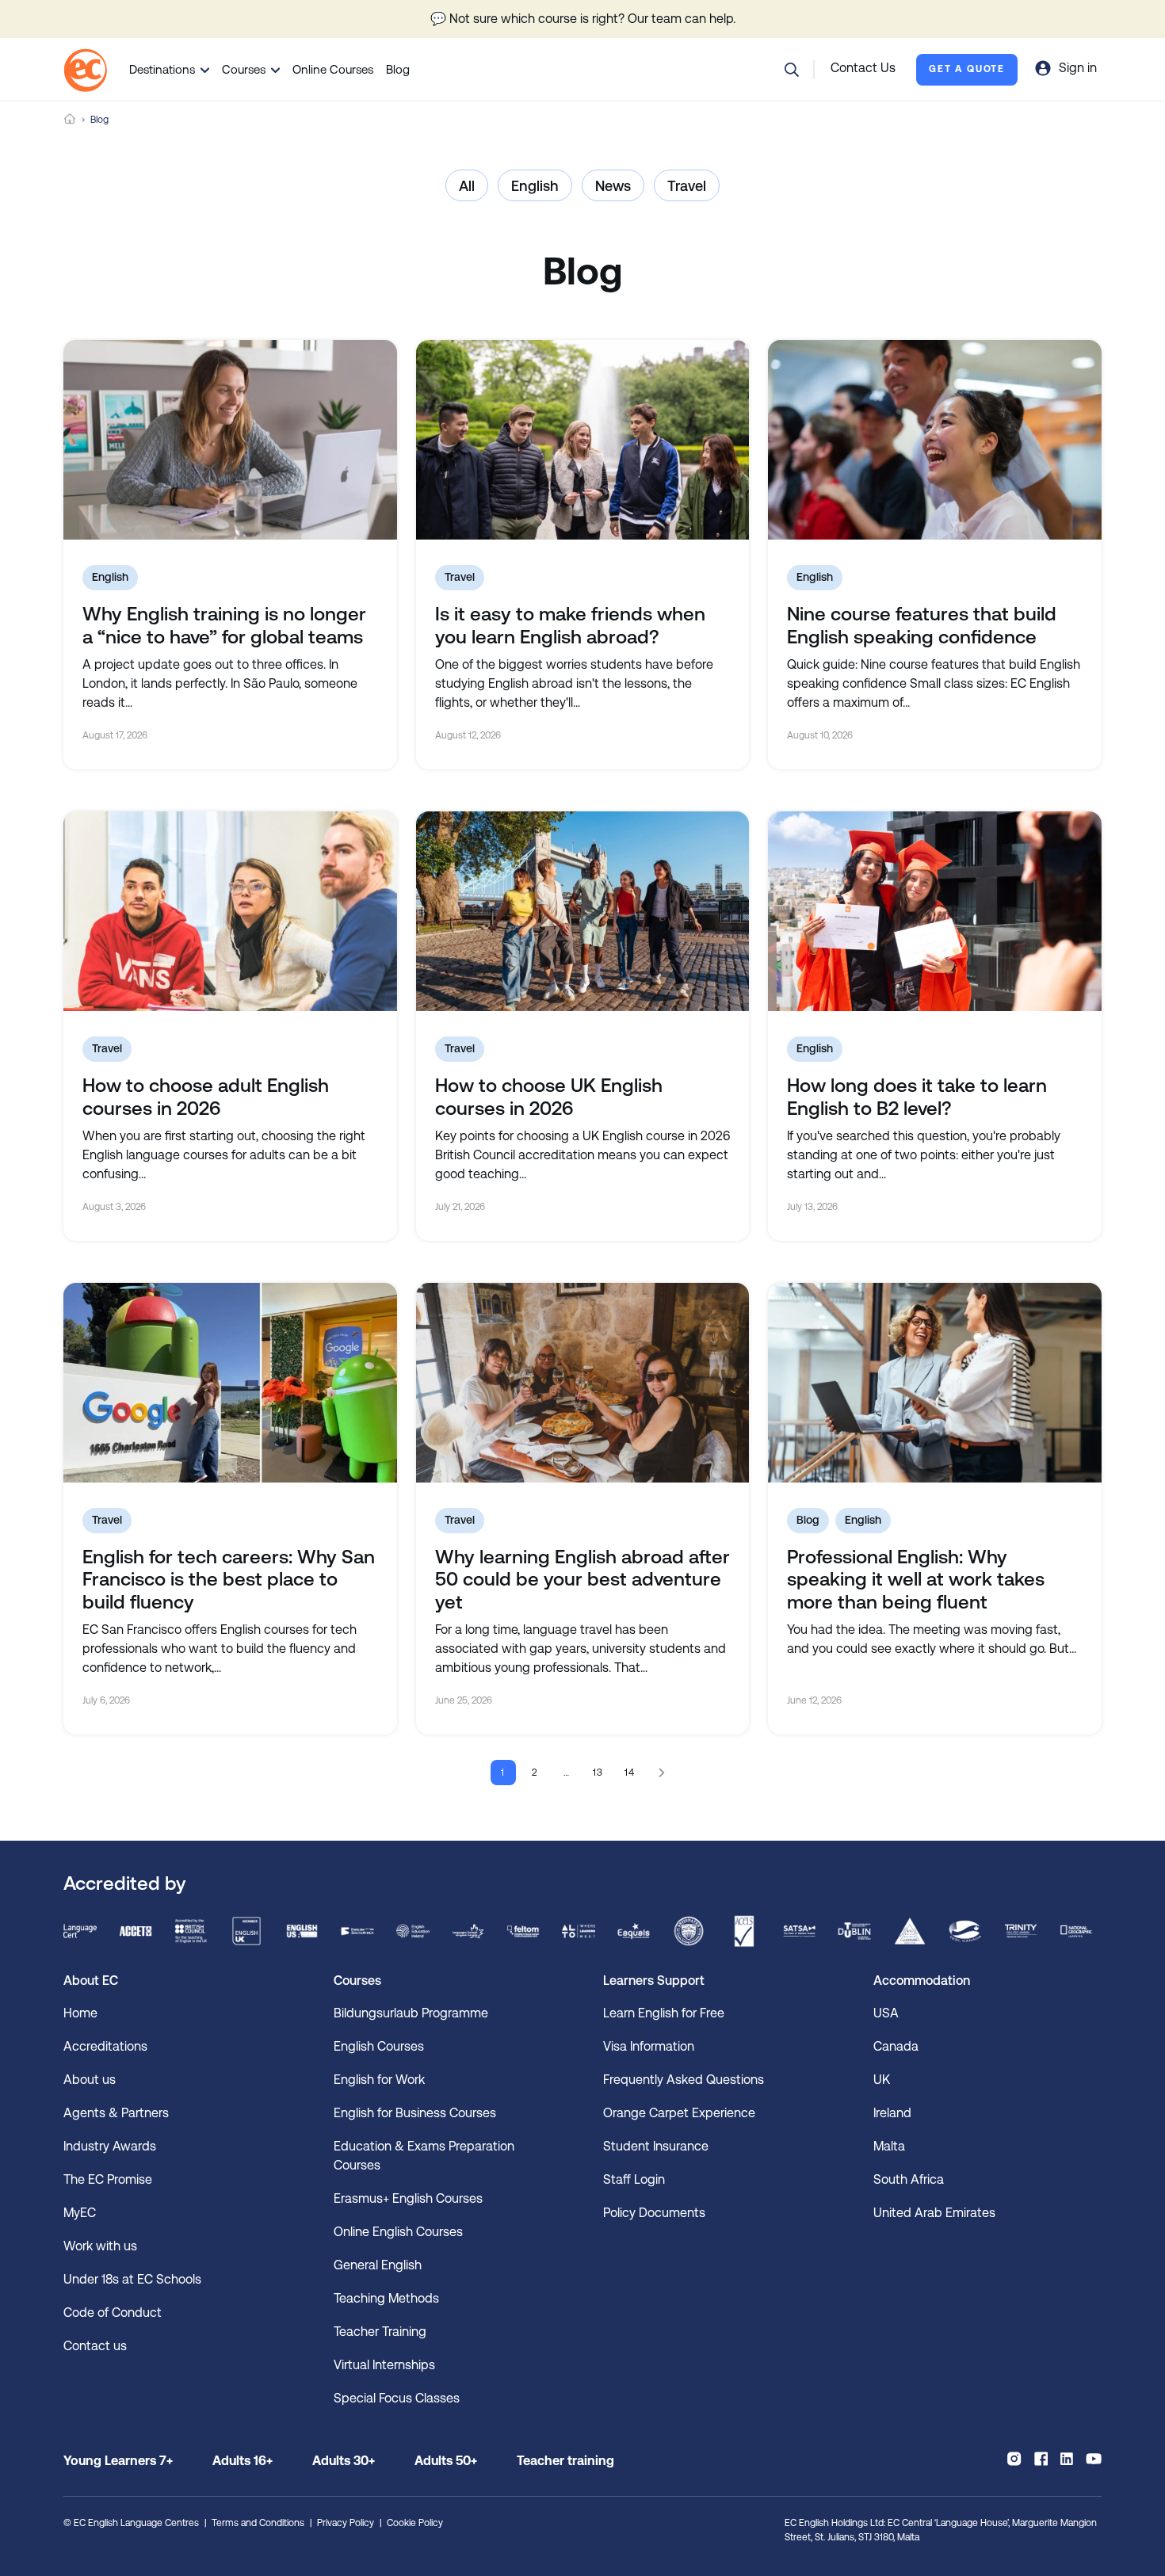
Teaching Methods (386, 2298)
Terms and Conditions (258, 2523)
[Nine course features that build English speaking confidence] (935, 440)
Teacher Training (380, 2332)
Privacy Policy (346, 2523)
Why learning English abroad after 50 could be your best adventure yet (582, 1580)
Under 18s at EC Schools (132, 2279)
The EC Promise (108, 2179)
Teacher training (565, 2461)
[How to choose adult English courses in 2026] (230, 911)
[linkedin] (1067, 2459)
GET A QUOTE (967, 69)
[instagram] (1014, 2459)
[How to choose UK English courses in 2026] (583, 911)
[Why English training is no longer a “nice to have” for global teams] (230, 440)
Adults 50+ (446, 2461)
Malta (889, 2146)
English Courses (379, 2046)
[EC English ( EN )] (85, 70)
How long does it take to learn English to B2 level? (917, 1097)
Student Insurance (656, 2146)
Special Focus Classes (397, 2398)
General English (378, 2265)
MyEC (80, 2213)
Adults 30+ (344, 2461)
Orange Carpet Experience (679, 2113)
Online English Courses (398, 2232)
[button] (792, 70)
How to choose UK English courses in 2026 (549, 1097)
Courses (244, 69)
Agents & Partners (116, 2113)
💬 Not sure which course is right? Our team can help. (583, 19)
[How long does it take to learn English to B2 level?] (935, 911)
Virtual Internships (384, 2365)
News (613, 186)
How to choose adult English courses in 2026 (206, 1097)
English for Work (379, 2080)
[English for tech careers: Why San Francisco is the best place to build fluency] (230, 1383)
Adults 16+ (243, 2461)
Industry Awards (110, 2146)
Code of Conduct (113, 2313)
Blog (398, 69)
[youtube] (1094, 2459)
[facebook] (1041, 2459)
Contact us (95, 2346)
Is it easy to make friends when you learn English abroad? (570, 626)
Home (70, 119)
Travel (687, 186)
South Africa (909, 2179)
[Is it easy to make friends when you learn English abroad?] (583, 440)
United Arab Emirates (934, 2213)
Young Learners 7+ (118, 2461)
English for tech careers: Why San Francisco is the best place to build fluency (229, 1580)
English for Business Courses (415, 2113)
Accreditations (105, 2046)
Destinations (162, 69)
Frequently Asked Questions (684, 2080)
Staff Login (634, 2179)
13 (599, 1773)
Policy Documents (654, 2213)
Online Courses (333, 69)
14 (630, 1773)
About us (90, 2080)
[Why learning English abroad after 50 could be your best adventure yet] (583, 1383)
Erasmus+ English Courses (408, 2198)
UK (882, 2080)
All (467, 186)
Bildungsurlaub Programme (411, 2013)
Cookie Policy (415, 2523)
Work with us (100, 2246)
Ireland (892, 2113)
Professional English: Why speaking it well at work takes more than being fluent (916, 1580)
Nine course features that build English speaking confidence (922, 626)
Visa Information (649, 2046)
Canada (896, 2046)
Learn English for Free (664, 2013)
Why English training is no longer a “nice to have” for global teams (224, 626)
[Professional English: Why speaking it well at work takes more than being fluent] (935, 1383)
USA (886, 2013)
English (535, 186)
